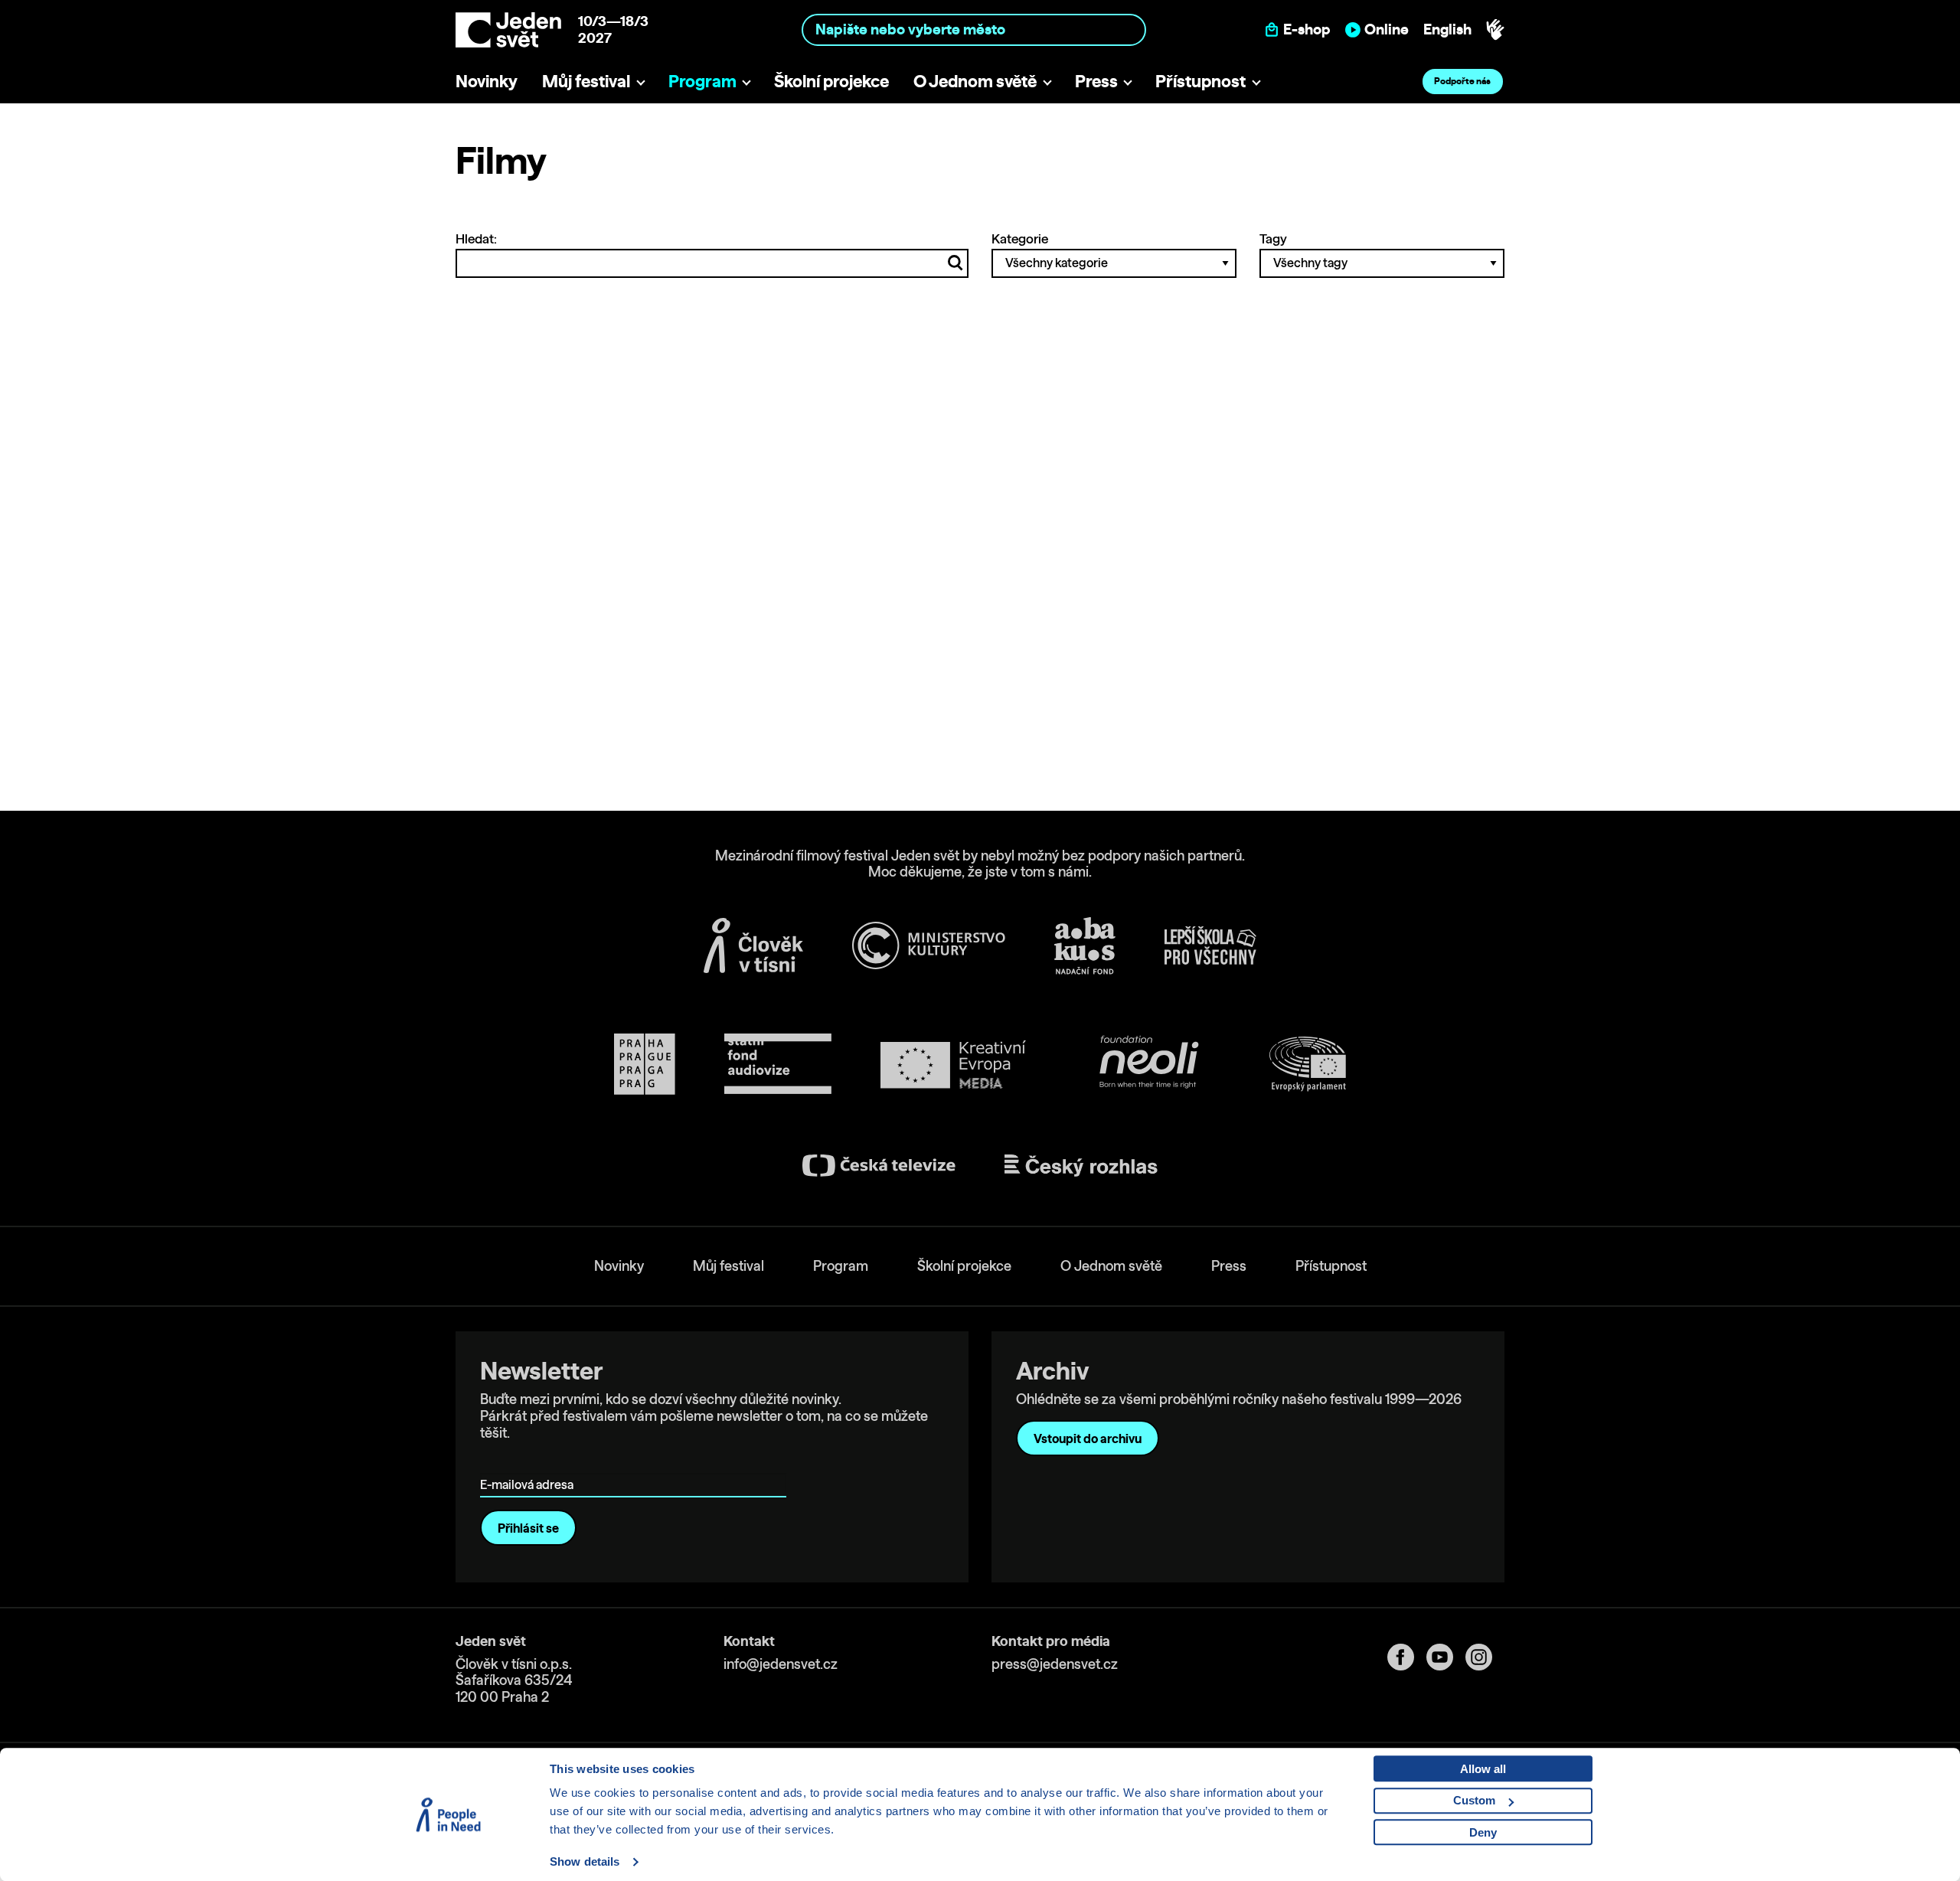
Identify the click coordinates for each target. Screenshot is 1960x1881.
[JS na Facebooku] (1407, 1657)
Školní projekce (831, 81)
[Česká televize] (879, 1166)
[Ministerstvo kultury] (929, 945)
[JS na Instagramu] (1485, 1657)
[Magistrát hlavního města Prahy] (645, 1064)
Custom (1474, 1800)
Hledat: (476, 238)
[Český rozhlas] (1081, 1166)
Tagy (1273, 238)
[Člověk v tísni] (753, 945)
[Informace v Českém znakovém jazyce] (1495, 30)
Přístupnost (1200, 81)
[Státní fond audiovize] (778, 1065)
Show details (585, 1861)
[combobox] (974, 29)
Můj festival (586, 81)
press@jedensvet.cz (1055, 1664)
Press (1096, 81)
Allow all (1483, 1769)
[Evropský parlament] (1308, 1064)
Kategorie (1020, 238)
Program (702, 81)
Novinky (487, 81)
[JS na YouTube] (1446, 1657)
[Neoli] (1148, 1065)
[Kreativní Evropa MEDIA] (953, 1065)
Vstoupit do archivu (1088, 1439)
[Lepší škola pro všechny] (1210, 945)
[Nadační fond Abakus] (1085, 946)
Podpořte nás (1462, 81)
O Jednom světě (975, 81)
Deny (1483, 1832)
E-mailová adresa (530, 1463)
